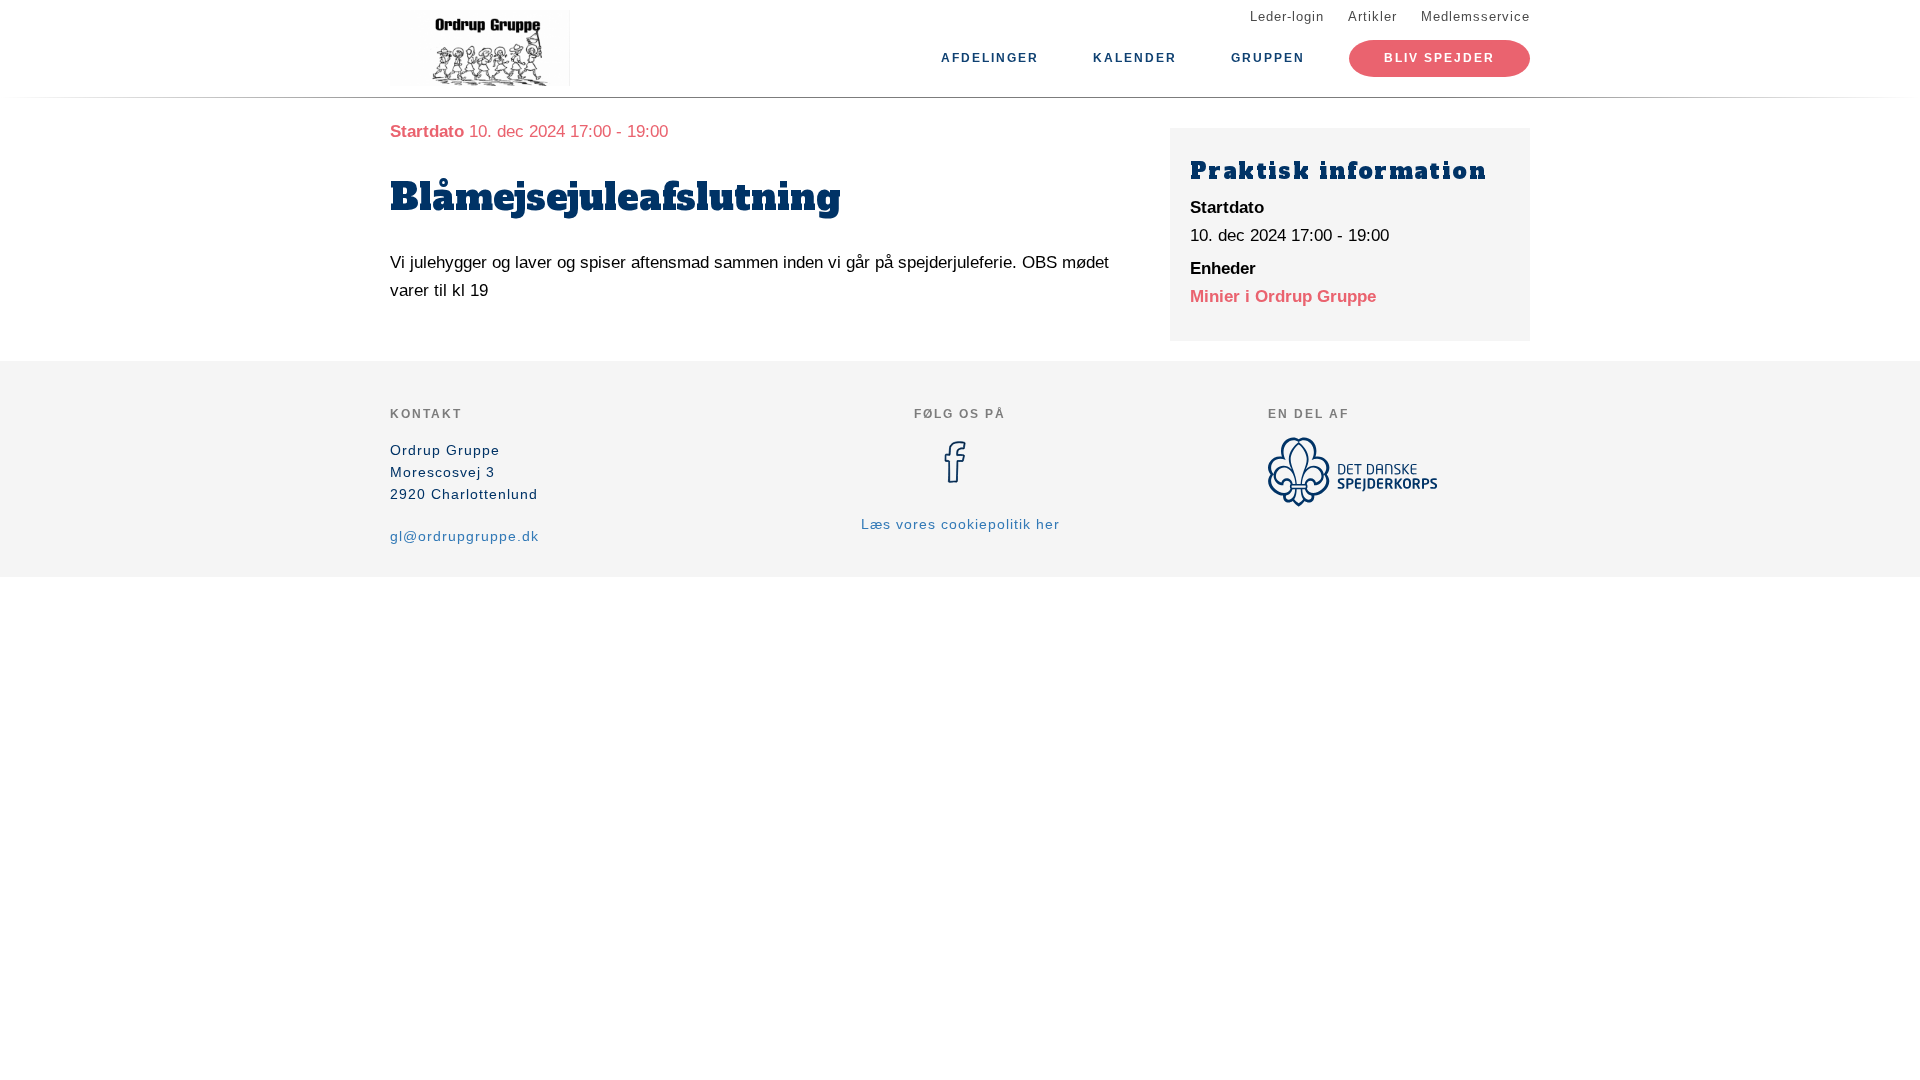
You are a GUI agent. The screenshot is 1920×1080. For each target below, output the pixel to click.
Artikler (1372, 16)
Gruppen (1268, 58)
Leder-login (1287, 16)
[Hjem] (480, 48)
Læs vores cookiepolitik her (960, 524)
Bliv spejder (1439, 58)
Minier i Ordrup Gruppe (1283, 296)
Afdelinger (990, 58)
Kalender (1135, 58)
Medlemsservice (1475, 16)
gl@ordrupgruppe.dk (464, 536)
